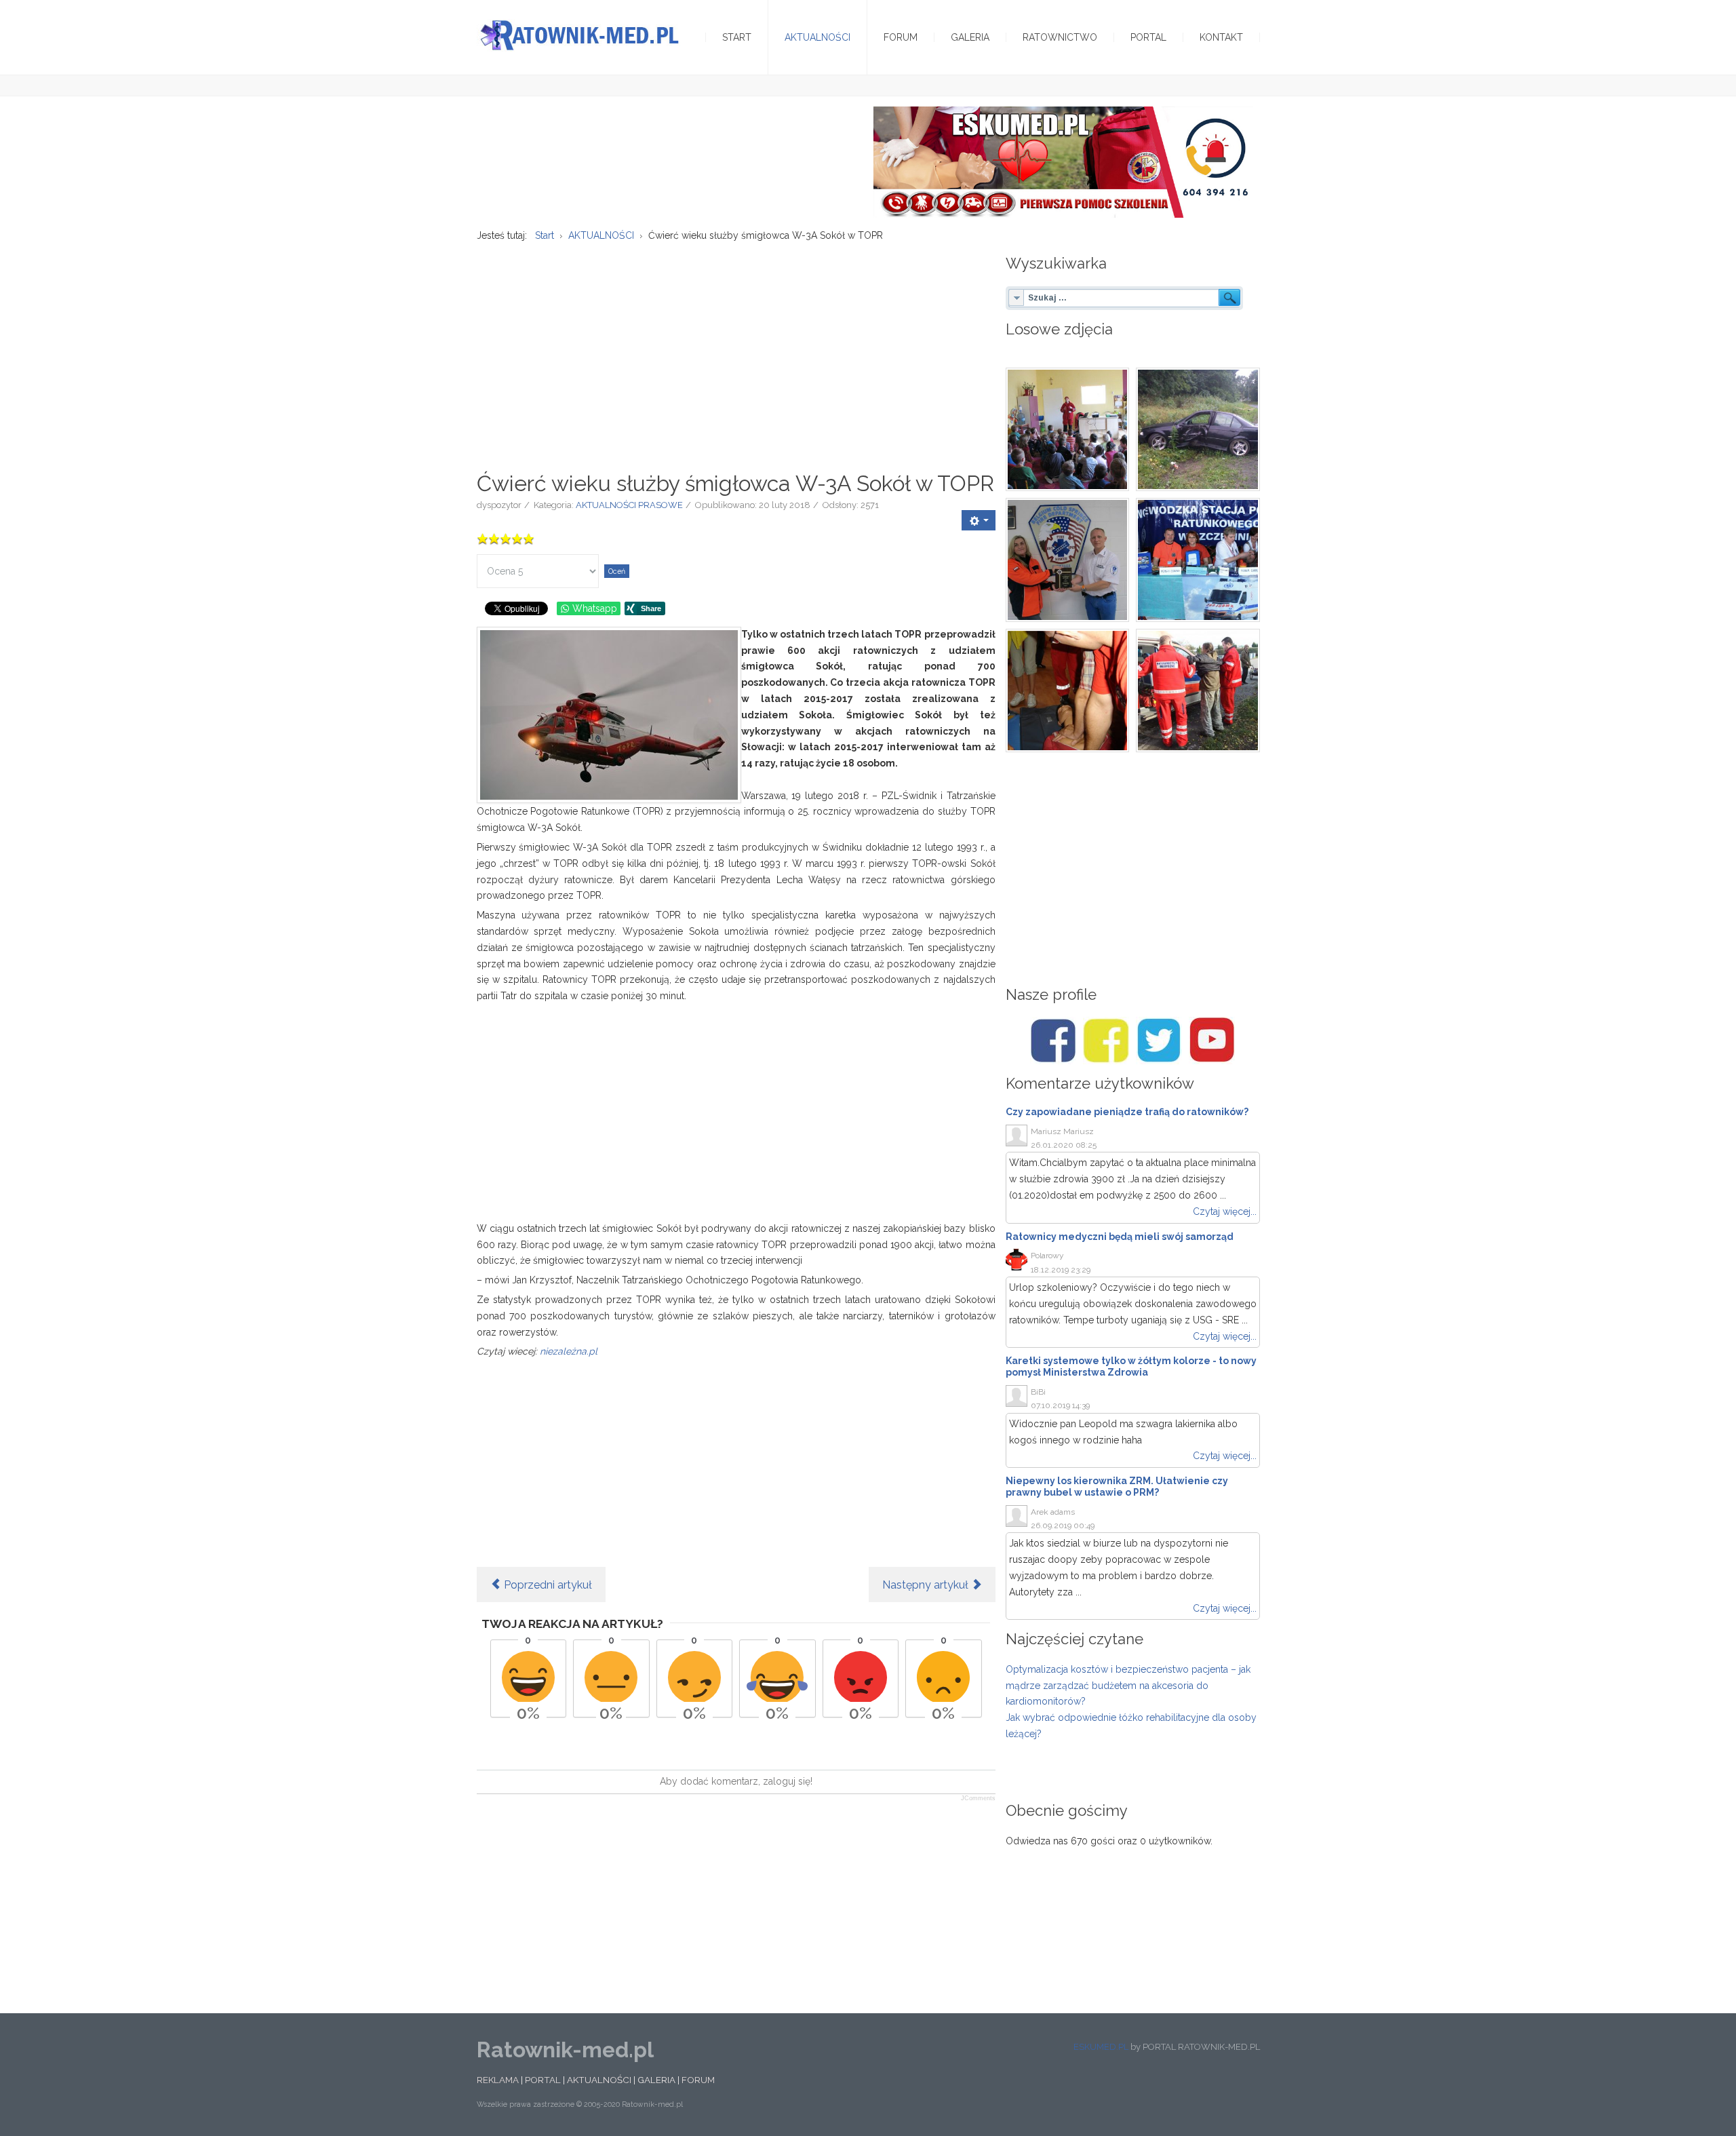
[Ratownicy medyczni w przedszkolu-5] (1068, 430)
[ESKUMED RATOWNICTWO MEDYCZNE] (1063, 161)
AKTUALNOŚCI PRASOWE (629, 505)
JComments (978, 1798)
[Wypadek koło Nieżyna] (1198, 430)
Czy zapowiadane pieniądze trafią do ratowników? (1127, 1112)
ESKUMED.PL (1101, 2047)
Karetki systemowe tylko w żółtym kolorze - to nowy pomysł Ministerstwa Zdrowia (1131, 1366)
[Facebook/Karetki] (1106, 1041)
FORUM (698, 2080)
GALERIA (656, 2080)
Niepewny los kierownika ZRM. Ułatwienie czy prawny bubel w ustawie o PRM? (1117, 1487)
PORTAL (543, 2080)
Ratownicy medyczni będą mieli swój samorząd (1120, 1237)
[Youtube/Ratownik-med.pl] (1212, 1041)
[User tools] (979, 520)
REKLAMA (498, 2080)
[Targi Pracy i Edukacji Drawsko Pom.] (1198, 560)
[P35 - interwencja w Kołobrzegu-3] (1198, 691)
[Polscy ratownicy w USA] (1068, 560)
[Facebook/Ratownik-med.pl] (1053, 1041)
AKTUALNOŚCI (599, 2080)
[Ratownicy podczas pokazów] (1068, 691)
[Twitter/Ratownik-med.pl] (1159, 1041)
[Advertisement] (736, 349)
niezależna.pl (569, 1351)
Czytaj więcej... (1225, 1211)
